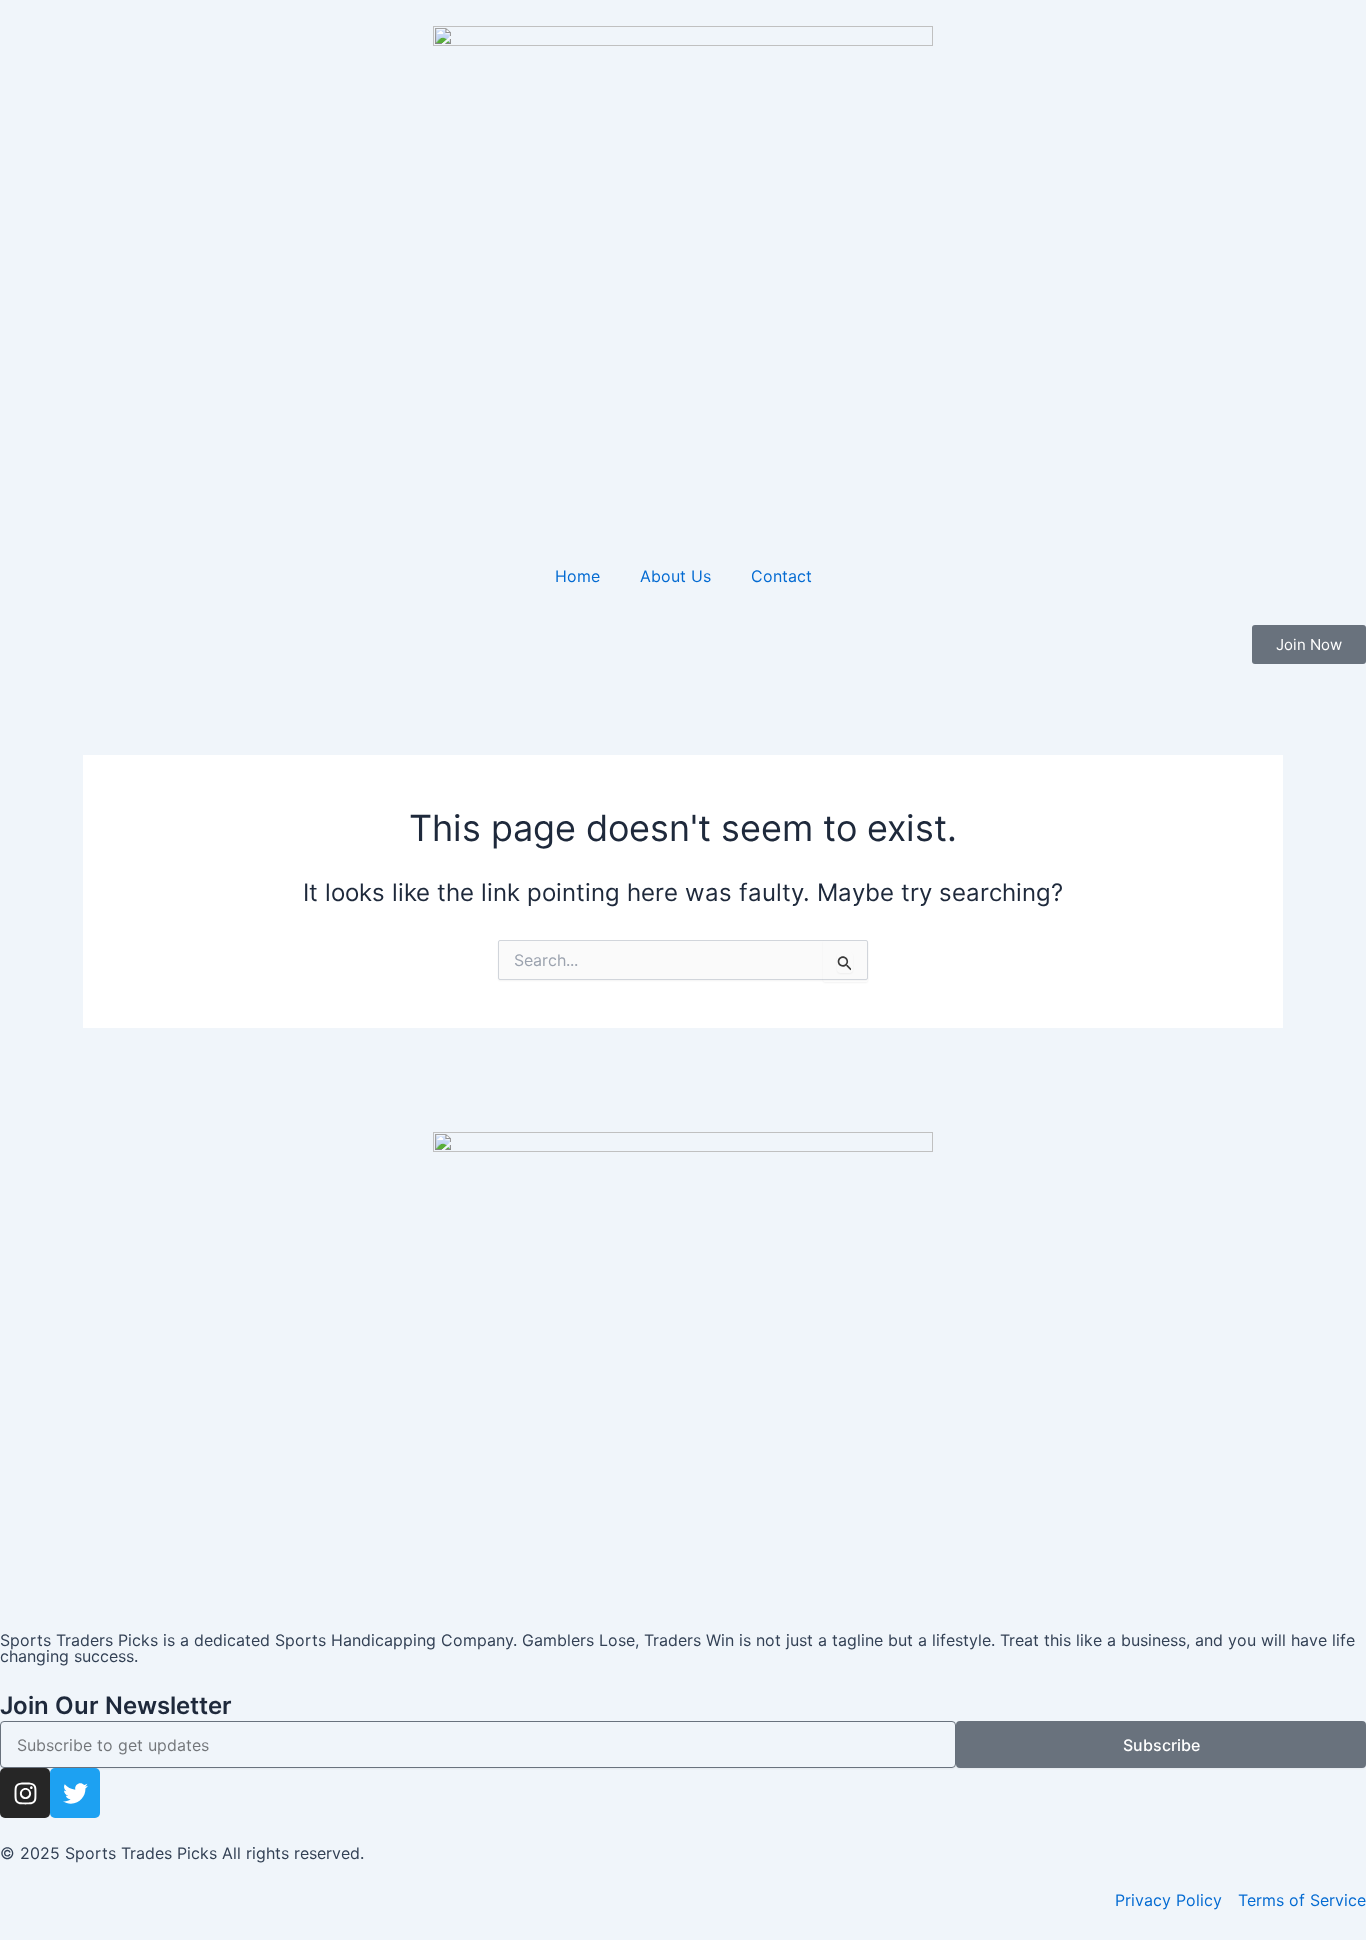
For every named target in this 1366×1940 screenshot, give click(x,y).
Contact (781, 576)
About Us (675, 576)
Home (577, 576)
